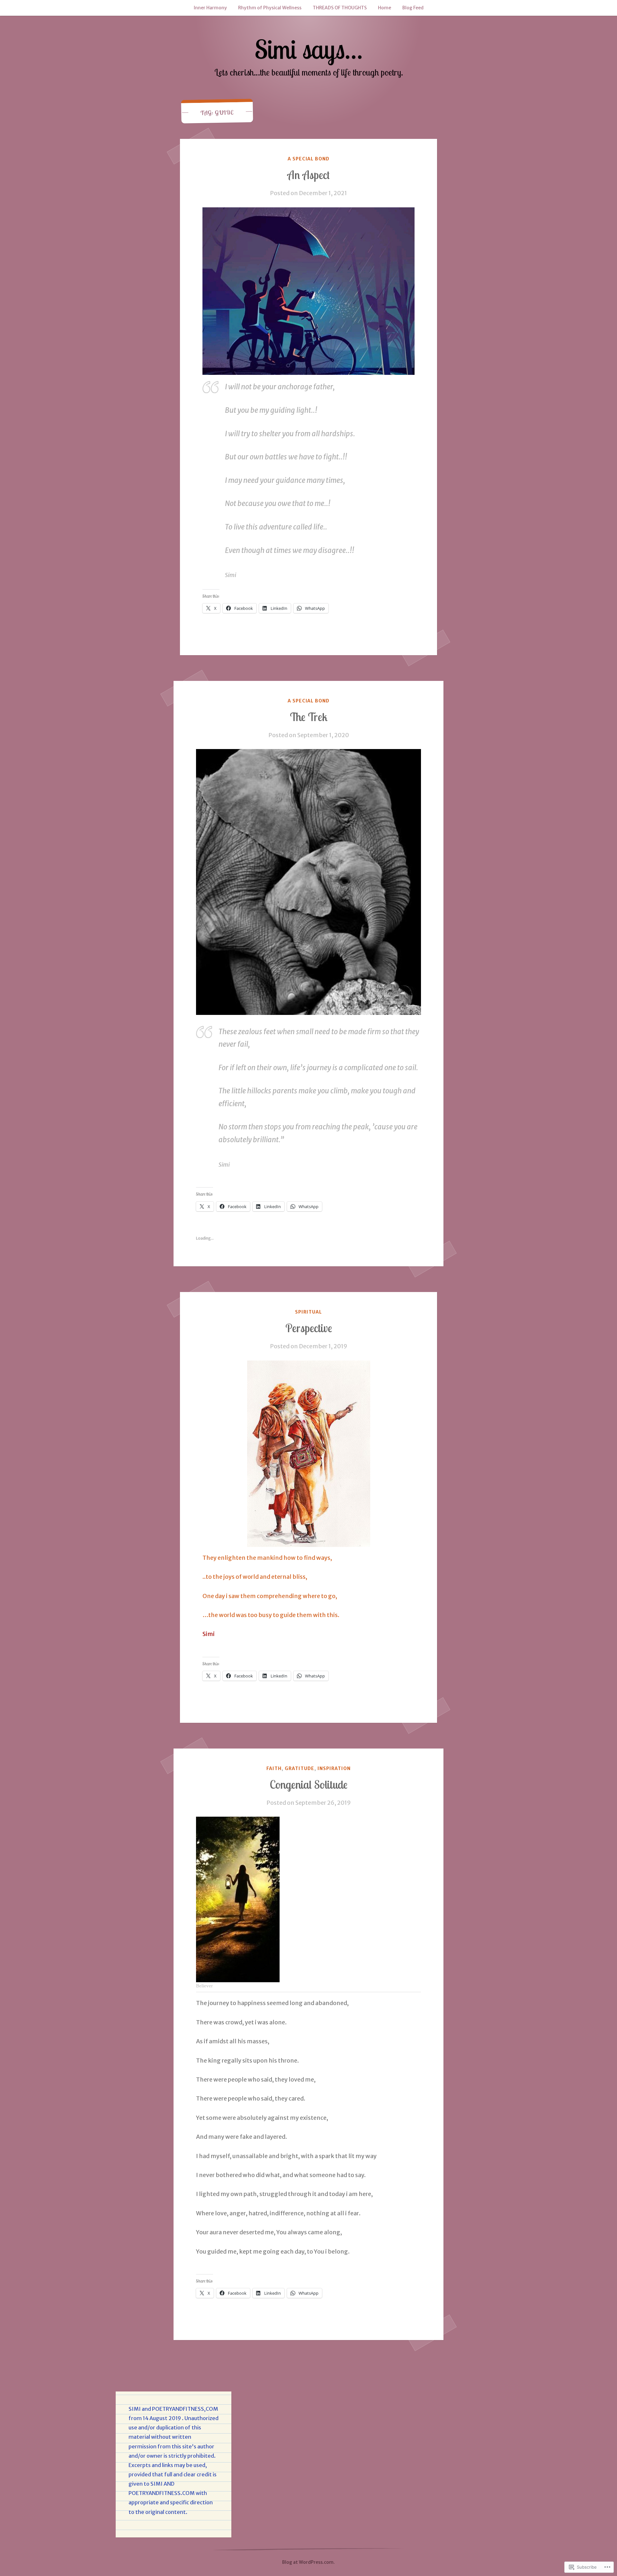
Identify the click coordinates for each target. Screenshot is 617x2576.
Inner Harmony (210, 8)
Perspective (309, 1328)
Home (385, 8)
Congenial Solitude (308, 1785)
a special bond (309, 159)
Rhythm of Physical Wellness (270, 8)
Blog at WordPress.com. (308, 2562)
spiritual (308, 1312)
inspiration (334, 1768)
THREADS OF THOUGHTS (340, 8)
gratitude (300, 1768)
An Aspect (308, 175)
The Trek (309, 717)
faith (274, 1768)
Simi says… (308, 49)
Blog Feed (413, 8)
